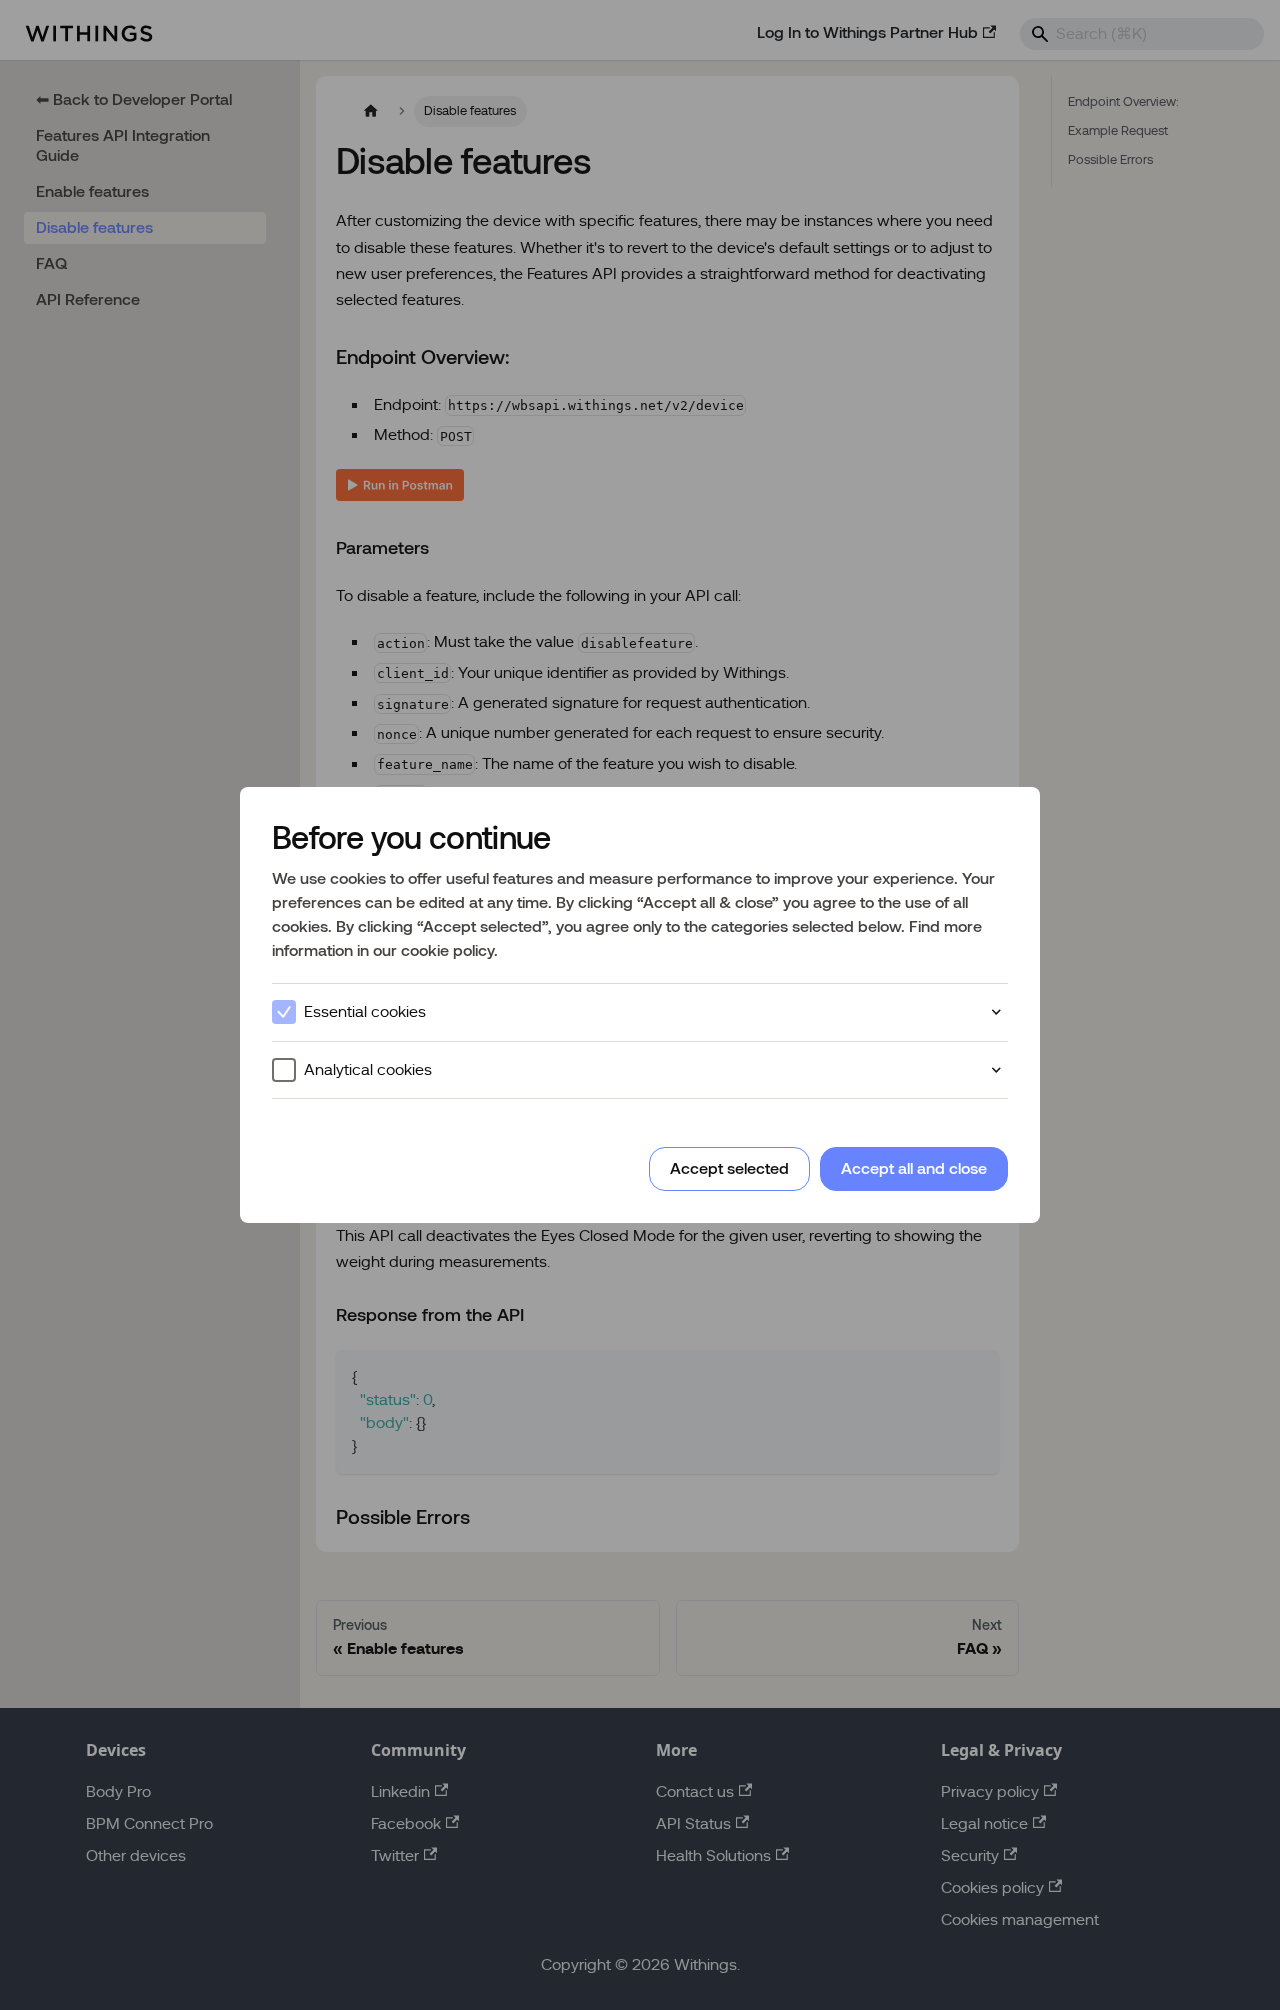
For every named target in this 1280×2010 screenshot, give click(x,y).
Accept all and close (914, 1168)
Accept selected (729, 1168)
